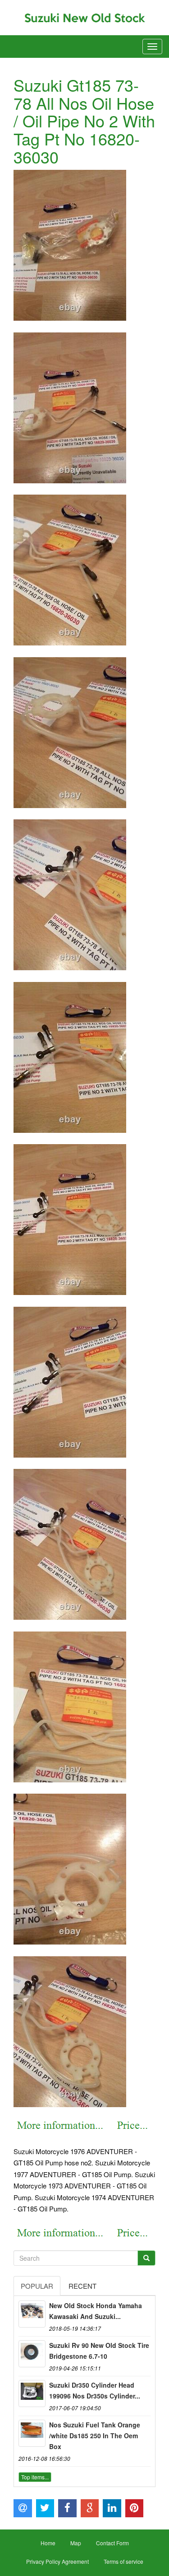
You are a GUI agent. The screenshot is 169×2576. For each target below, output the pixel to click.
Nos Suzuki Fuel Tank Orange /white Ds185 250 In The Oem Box (95, 2436)
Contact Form (112, 2543)
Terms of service (123, 2561)
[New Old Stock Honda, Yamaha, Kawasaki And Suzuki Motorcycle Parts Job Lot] (32, 2314)
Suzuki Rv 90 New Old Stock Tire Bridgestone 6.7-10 (99, 2351)
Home (48, 2543)
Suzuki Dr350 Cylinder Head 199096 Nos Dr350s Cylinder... (95, 2390)
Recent (82, 2286)
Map (76, 2543)
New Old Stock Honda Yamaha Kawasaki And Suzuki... (96, 2311)
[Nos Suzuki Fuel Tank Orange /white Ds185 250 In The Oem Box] (32, 2433)
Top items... (35, 2477)
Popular (37, 2286)
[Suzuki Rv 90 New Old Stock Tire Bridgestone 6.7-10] (32, 2354)
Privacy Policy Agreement (57, 2561)
